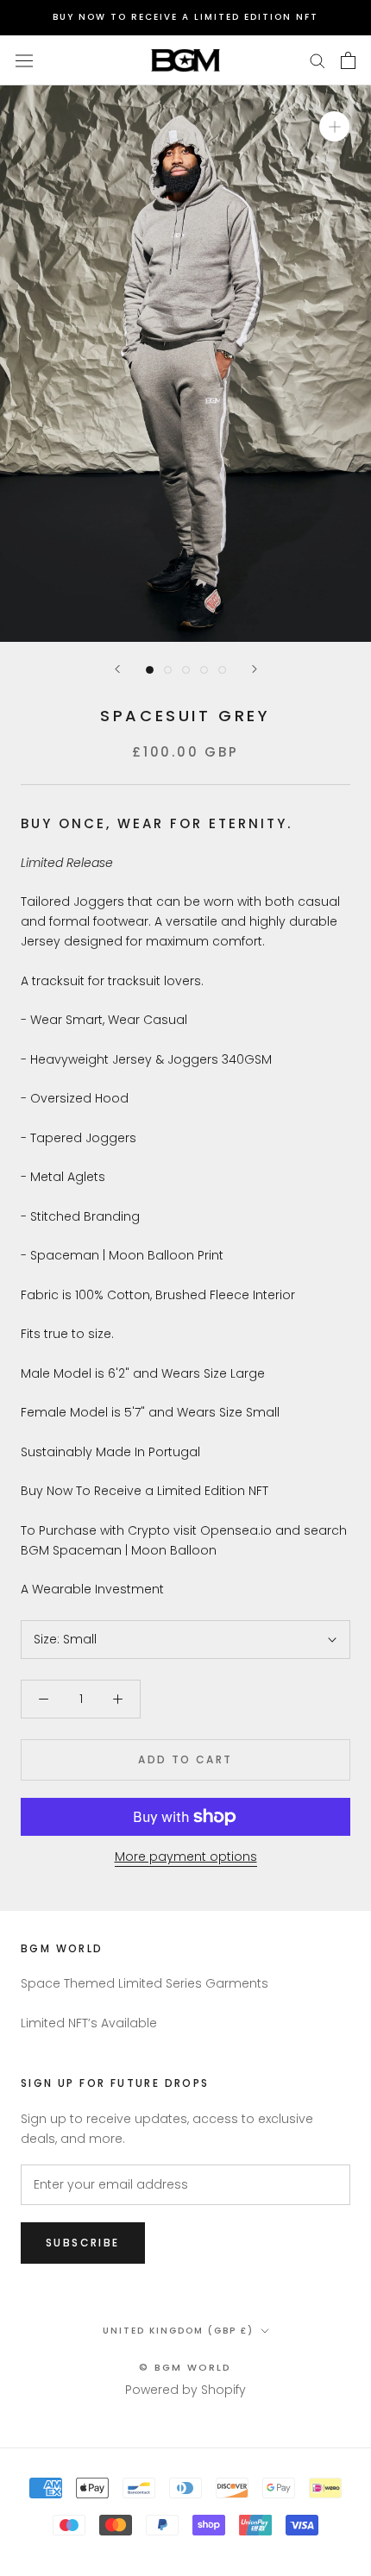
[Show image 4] (204, 670)
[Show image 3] (186, 670)
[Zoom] (334, 126)
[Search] (318, 60)
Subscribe (83, 2243)
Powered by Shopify (185, 2390)
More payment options (186, 1857)
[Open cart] (348, 60)
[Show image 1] (150, 670)
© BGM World (185, 2367)
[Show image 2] (168, 670)
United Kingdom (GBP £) (178, 2331)
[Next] (255, 669)
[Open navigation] (24, 60)
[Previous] (117, 669)
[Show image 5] (222, 670)
